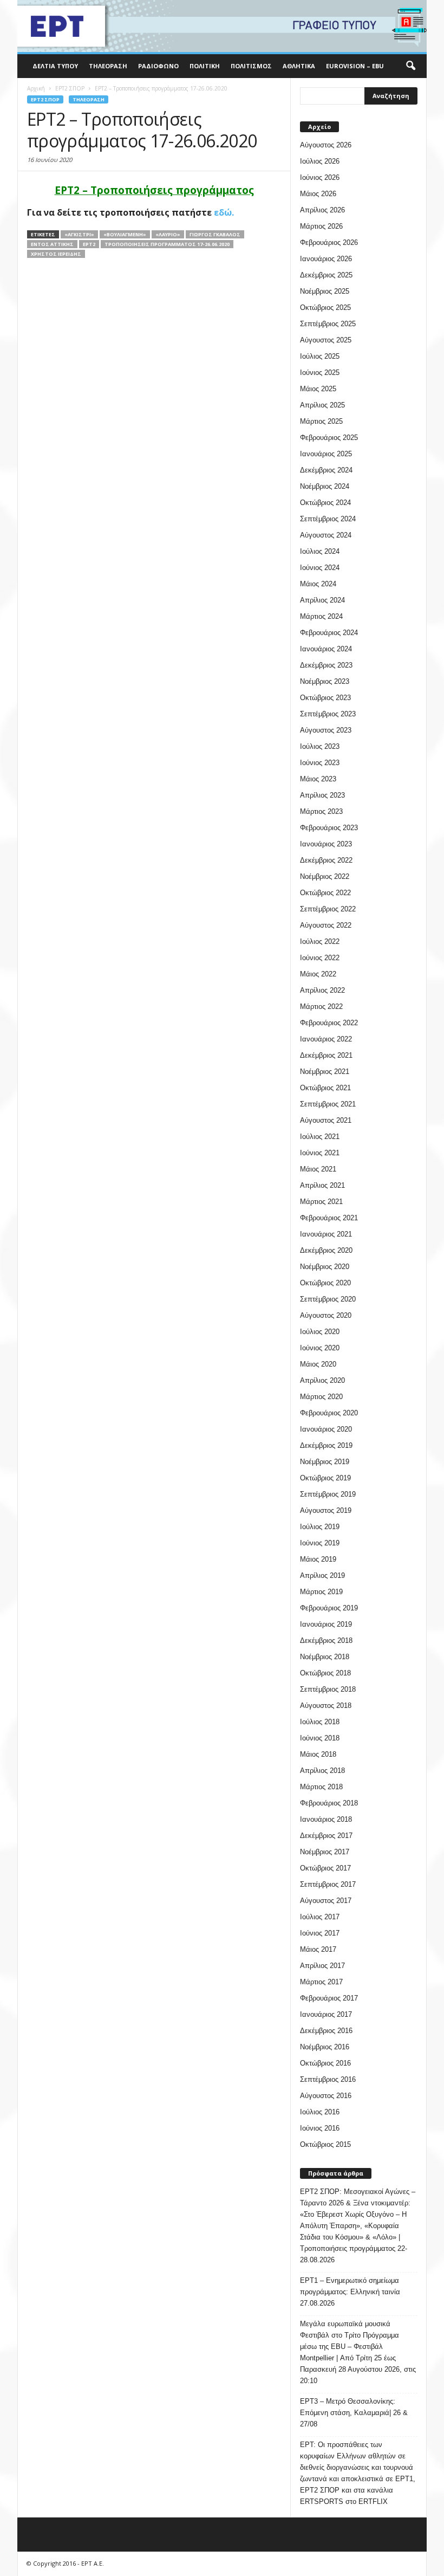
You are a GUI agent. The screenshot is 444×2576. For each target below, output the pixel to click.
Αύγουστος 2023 (326, 730)
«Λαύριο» (168, 234)
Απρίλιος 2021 (322, 1185)
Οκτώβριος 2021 (325, 1088)
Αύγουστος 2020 (326, 1315)
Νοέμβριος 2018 (325, 1657)
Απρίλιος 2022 (322, 990)
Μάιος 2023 (318, 779)
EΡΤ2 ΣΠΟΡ (45, 99)
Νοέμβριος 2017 (325, 1852)
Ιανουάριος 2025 (326, 454)
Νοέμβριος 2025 (325, 291)
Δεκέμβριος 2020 (326, 1250)
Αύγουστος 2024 (326, 535)
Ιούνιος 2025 (320, 373)
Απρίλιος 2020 (322, 1380)
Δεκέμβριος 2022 (326, 860)
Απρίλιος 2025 (322, 405)
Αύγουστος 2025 (326, 340)
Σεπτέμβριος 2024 (328, 519)
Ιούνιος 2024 (320, 568)
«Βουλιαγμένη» (125, 234)
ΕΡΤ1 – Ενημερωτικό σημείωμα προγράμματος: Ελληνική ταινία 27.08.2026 (350, 2292)
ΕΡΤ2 (89, 244)
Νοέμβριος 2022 (325, 876)
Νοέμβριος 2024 (325, 486)
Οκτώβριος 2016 (325, 2063)
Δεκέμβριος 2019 (326, 1445)
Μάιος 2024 (318, 584)
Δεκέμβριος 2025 (326, 275)
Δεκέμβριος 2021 (326, 1055)
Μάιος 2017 (318, 1949)
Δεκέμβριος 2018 (326, 1640)
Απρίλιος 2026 (322, 210)
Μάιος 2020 (318, 1364)
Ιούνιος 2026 (320, 177)
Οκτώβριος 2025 (325, 308)
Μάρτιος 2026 (321, 226)
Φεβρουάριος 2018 (329, 1803)
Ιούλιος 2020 (320, 1332)
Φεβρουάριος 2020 (329, 1413)
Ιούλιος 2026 (320, 161)
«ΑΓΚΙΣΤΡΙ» (79, 234)
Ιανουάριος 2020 (326, 1429)
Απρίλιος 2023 (322, 795)
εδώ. (224, 212)
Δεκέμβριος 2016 (326, 2031)
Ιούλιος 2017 (320, 1917)
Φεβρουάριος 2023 (329, 828)
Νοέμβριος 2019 (325, 1462)
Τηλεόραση (108, 66)
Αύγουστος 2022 (326, 925)
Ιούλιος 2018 (320, 1722)
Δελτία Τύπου (55, 66)
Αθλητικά (299, 66)
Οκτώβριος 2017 (325, 1868)
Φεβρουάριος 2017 (329, 1998)
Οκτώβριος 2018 (325, 1673)
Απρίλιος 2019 (322, 1575)
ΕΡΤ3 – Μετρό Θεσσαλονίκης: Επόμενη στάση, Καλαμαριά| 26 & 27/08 (354, 2413)
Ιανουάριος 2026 (326, 259)
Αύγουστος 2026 (326, 145)
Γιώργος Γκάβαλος (215, 234)
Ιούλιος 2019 (320, 1527)
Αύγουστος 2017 (326, 1901)
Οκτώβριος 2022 (325, 893)
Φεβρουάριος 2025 (329, 438)
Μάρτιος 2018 (321, 1787)
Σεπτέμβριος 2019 (328, 1494)
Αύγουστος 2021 (326, 1120)
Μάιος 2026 (318, 194)
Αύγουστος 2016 (326, 2096)
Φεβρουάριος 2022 (329, 1023)
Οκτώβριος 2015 (325, 2144)
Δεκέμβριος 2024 (326, 470)
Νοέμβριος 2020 (325, 1267)
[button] (410, 66)
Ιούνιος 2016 (320, 2128)
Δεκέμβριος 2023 (326, 665)
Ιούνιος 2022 (320, 958)
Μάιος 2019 (318, 1559)
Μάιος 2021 (318, 1169)
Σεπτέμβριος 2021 (328, 1104)
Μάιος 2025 (318, 389)
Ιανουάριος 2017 (326, 2014)
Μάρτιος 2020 (321, 1397)
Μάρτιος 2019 (321, 1592)
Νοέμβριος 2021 (325, 1072)
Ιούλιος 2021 (320, 1137)
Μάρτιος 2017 (321, 1982)
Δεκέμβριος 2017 (326, 1836)
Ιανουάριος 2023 (326, 844)
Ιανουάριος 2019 (326, 1624)
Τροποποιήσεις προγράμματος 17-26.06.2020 (167, 244)
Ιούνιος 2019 (320, 1543)
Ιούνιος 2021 (320, 1153)
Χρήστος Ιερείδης (56, 254)
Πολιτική (205, 66)
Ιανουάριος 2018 (326, 1819)
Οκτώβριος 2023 (325, 698)
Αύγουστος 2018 (326, 1706)
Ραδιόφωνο (158, 66)
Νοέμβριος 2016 (325, 2047)
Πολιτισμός (251, 66)
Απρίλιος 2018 (322, 1771)
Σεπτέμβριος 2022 (328, 909)
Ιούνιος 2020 (320, 1348)
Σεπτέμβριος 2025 (328, 324)
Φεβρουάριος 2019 (329, 1608)
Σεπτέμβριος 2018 (328, 1689)
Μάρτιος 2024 (321, 616)
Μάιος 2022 (318, 974)
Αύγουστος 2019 (326, 1510)
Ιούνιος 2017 (320, 1933)
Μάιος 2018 (318, 1754)
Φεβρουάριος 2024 (329, 633)
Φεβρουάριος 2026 (329, 242)
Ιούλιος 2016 (320, 2112)
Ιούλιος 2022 (320, 941)
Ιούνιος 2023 (320, 763)
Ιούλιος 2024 (320, 551)
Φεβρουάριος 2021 (329, 1218)
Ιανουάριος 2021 (326, 1234)
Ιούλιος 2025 (320, 356)
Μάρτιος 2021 (321, 1202)
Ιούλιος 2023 (320, 746)
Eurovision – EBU (355, 66)
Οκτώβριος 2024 (325, 503)
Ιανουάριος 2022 (326, 1039)
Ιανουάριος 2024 (326, 649)
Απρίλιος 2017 (322, 1966)
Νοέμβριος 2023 (325, 681)
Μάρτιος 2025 (321, 421)
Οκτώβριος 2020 (325, 1283)
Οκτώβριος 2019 (325, 1478)
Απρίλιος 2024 (322, 600)
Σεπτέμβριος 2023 (328, 714)
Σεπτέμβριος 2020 (328, 1299)
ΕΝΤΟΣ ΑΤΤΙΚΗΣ (52, 244)
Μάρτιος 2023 (321, 811)
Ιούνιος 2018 (320, 1738)
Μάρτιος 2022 (321, 1007)
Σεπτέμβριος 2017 (328, 1884)
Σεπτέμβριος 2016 (328, 2079)
